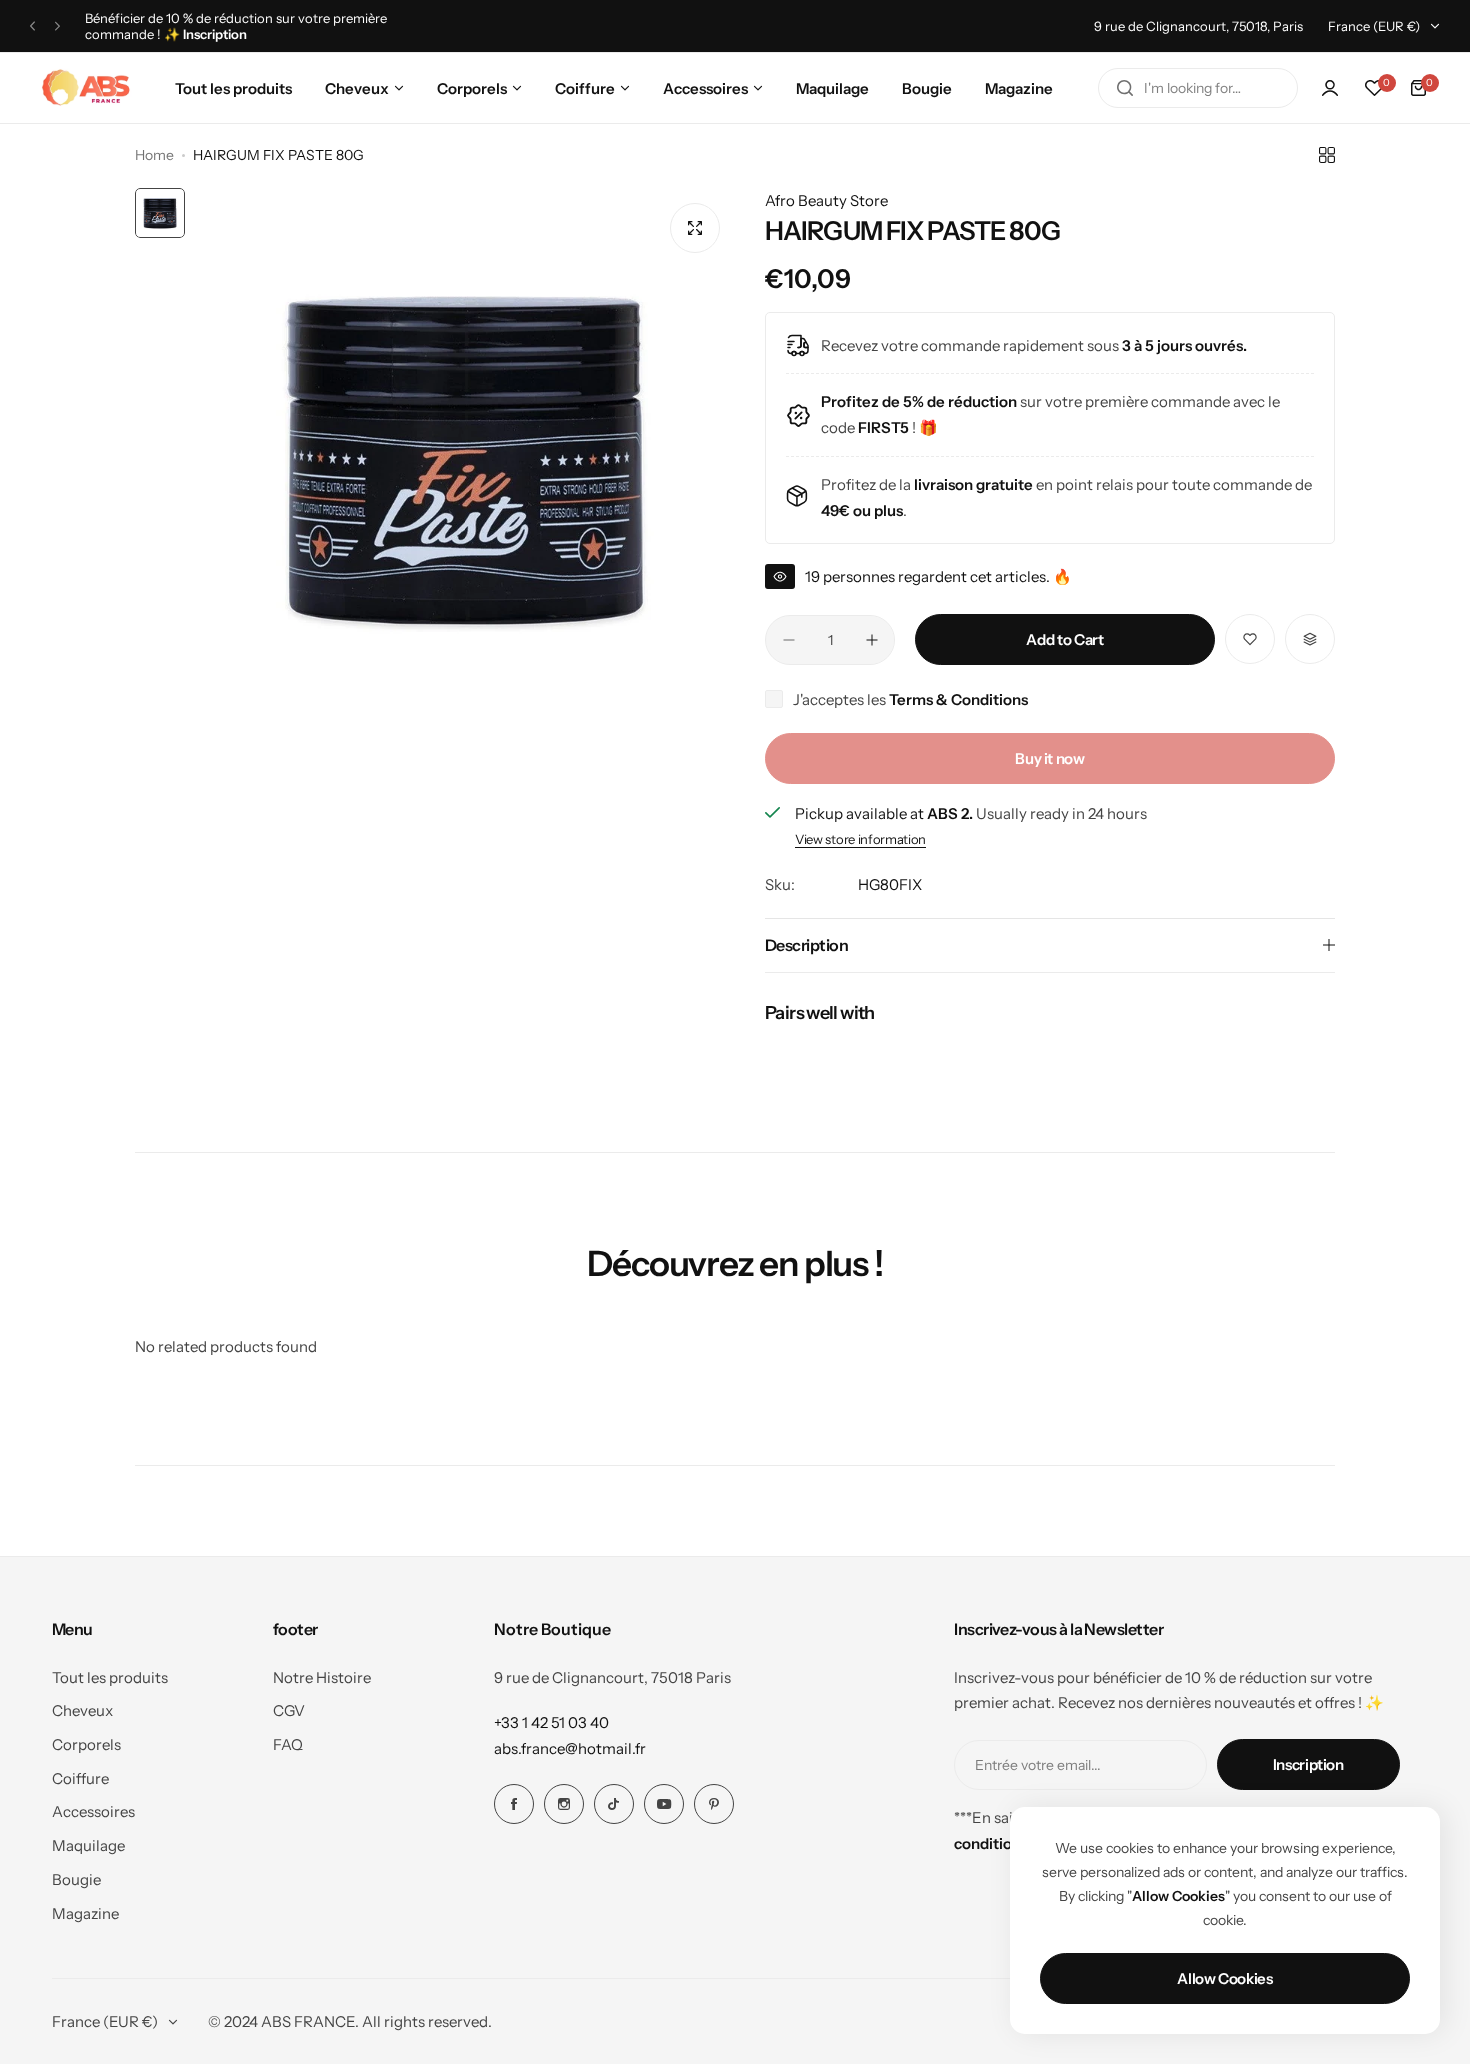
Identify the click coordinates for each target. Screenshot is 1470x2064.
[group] (465, 458)
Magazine (85, 1913)
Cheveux (82, 1710)
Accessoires (93, 1811)
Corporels (86, 1744)
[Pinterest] (714, 1804)
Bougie (76, 1879)
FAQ (288, 1744)
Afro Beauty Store (826, 200)
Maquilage (88, 1845)
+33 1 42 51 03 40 (551, 1722)
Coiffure (80, 1778)
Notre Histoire (322, 1677)
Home (154, 155)
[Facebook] (514, 1804)
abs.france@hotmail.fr (570, 1748)
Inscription (1308, 1764)
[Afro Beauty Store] (88, 88)
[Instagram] (564, 1804)
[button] (32, 26)
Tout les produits (110, 1677)
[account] (1330, 88)
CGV (289, 1710)
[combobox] (1198, 88)
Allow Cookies (1224, 1978)
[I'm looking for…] (1125, 88)
